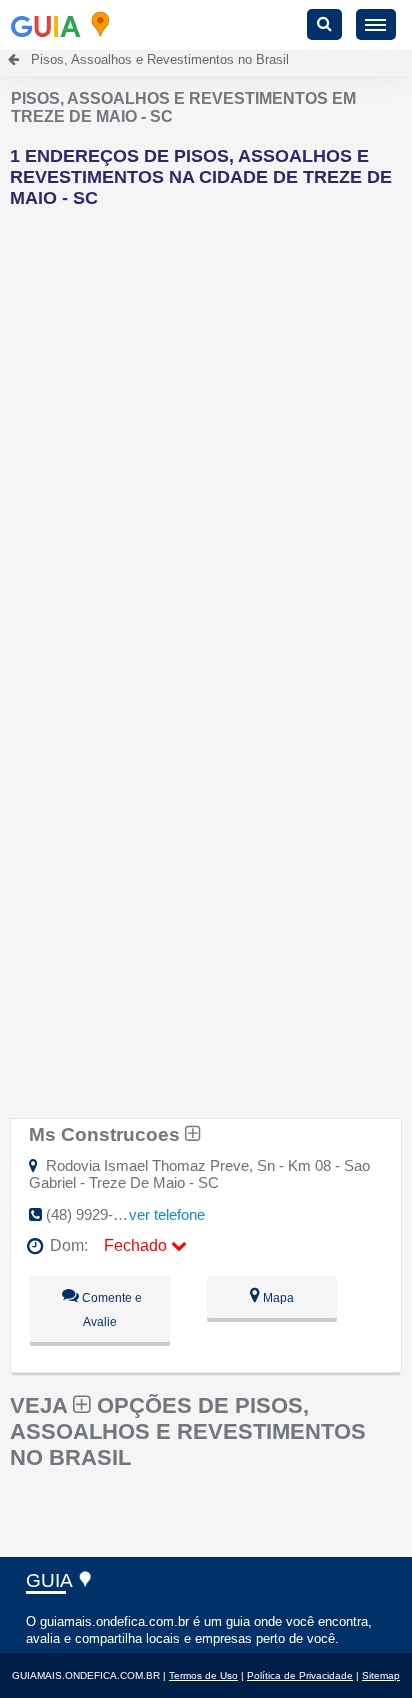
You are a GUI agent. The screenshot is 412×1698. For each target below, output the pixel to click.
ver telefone (167, 1214)
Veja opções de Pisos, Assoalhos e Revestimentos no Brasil (188, 1431)
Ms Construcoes (107, 1134)
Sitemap (381, 1675)
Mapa (277, 1298)
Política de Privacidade (300, 1675)
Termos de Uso (203, 1675)
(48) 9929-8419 (95, 1214)
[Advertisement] (206, 430)
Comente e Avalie (110, 1310)
